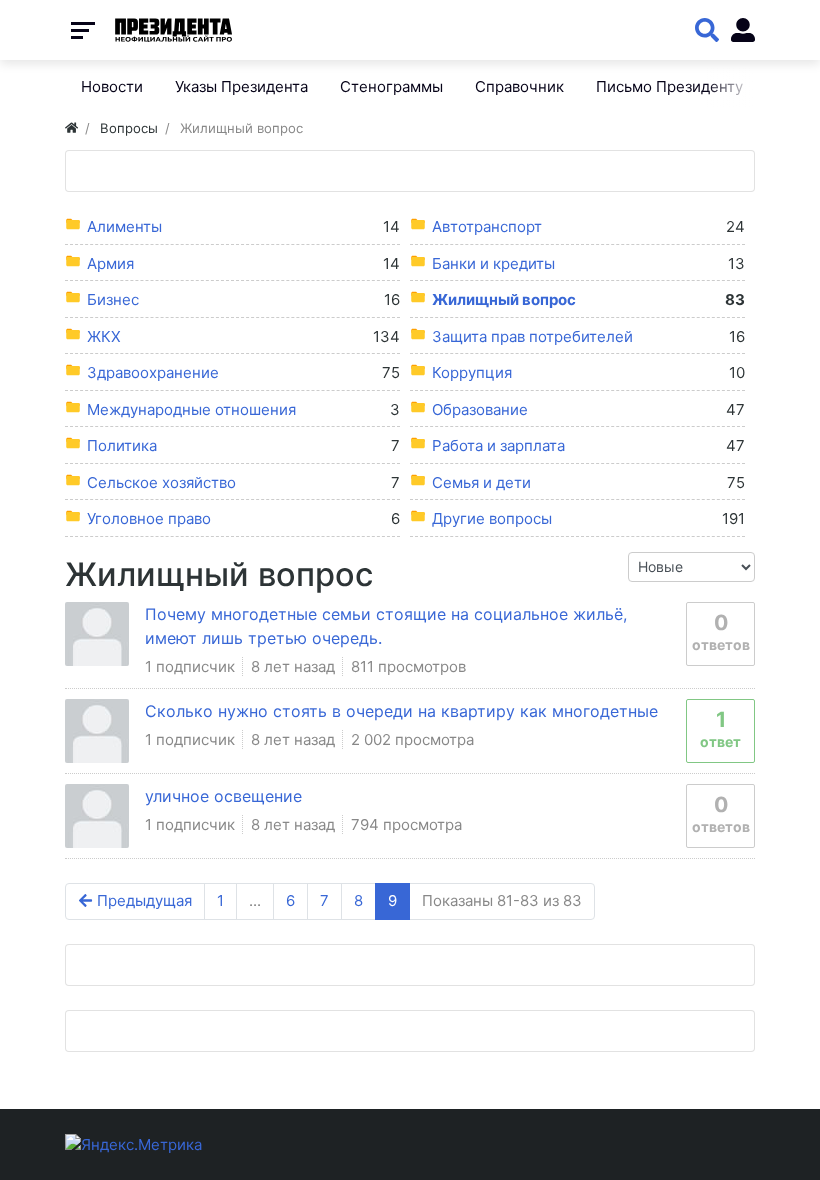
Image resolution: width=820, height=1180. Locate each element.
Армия (110, 263)
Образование (480, 409)
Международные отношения (191, 409)
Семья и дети (481, 482)
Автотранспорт (487, 226)
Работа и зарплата (498, 445)
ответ (720, 728)
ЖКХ (104, 336)
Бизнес (113, 299)
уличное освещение (223, 796)
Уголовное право (149, 518)
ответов (721, 631)
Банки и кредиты (493, 263)
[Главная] (71, 128)
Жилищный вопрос (504, 299)
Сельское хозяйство (161, 482)
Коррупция (472, 372)
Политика (122, 445)
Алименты (124, 226)
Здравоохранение (153, 372)
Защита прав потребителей (532, 336)
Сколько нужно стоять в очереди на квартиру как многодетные (401, 711)
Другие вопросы (492, 518)
